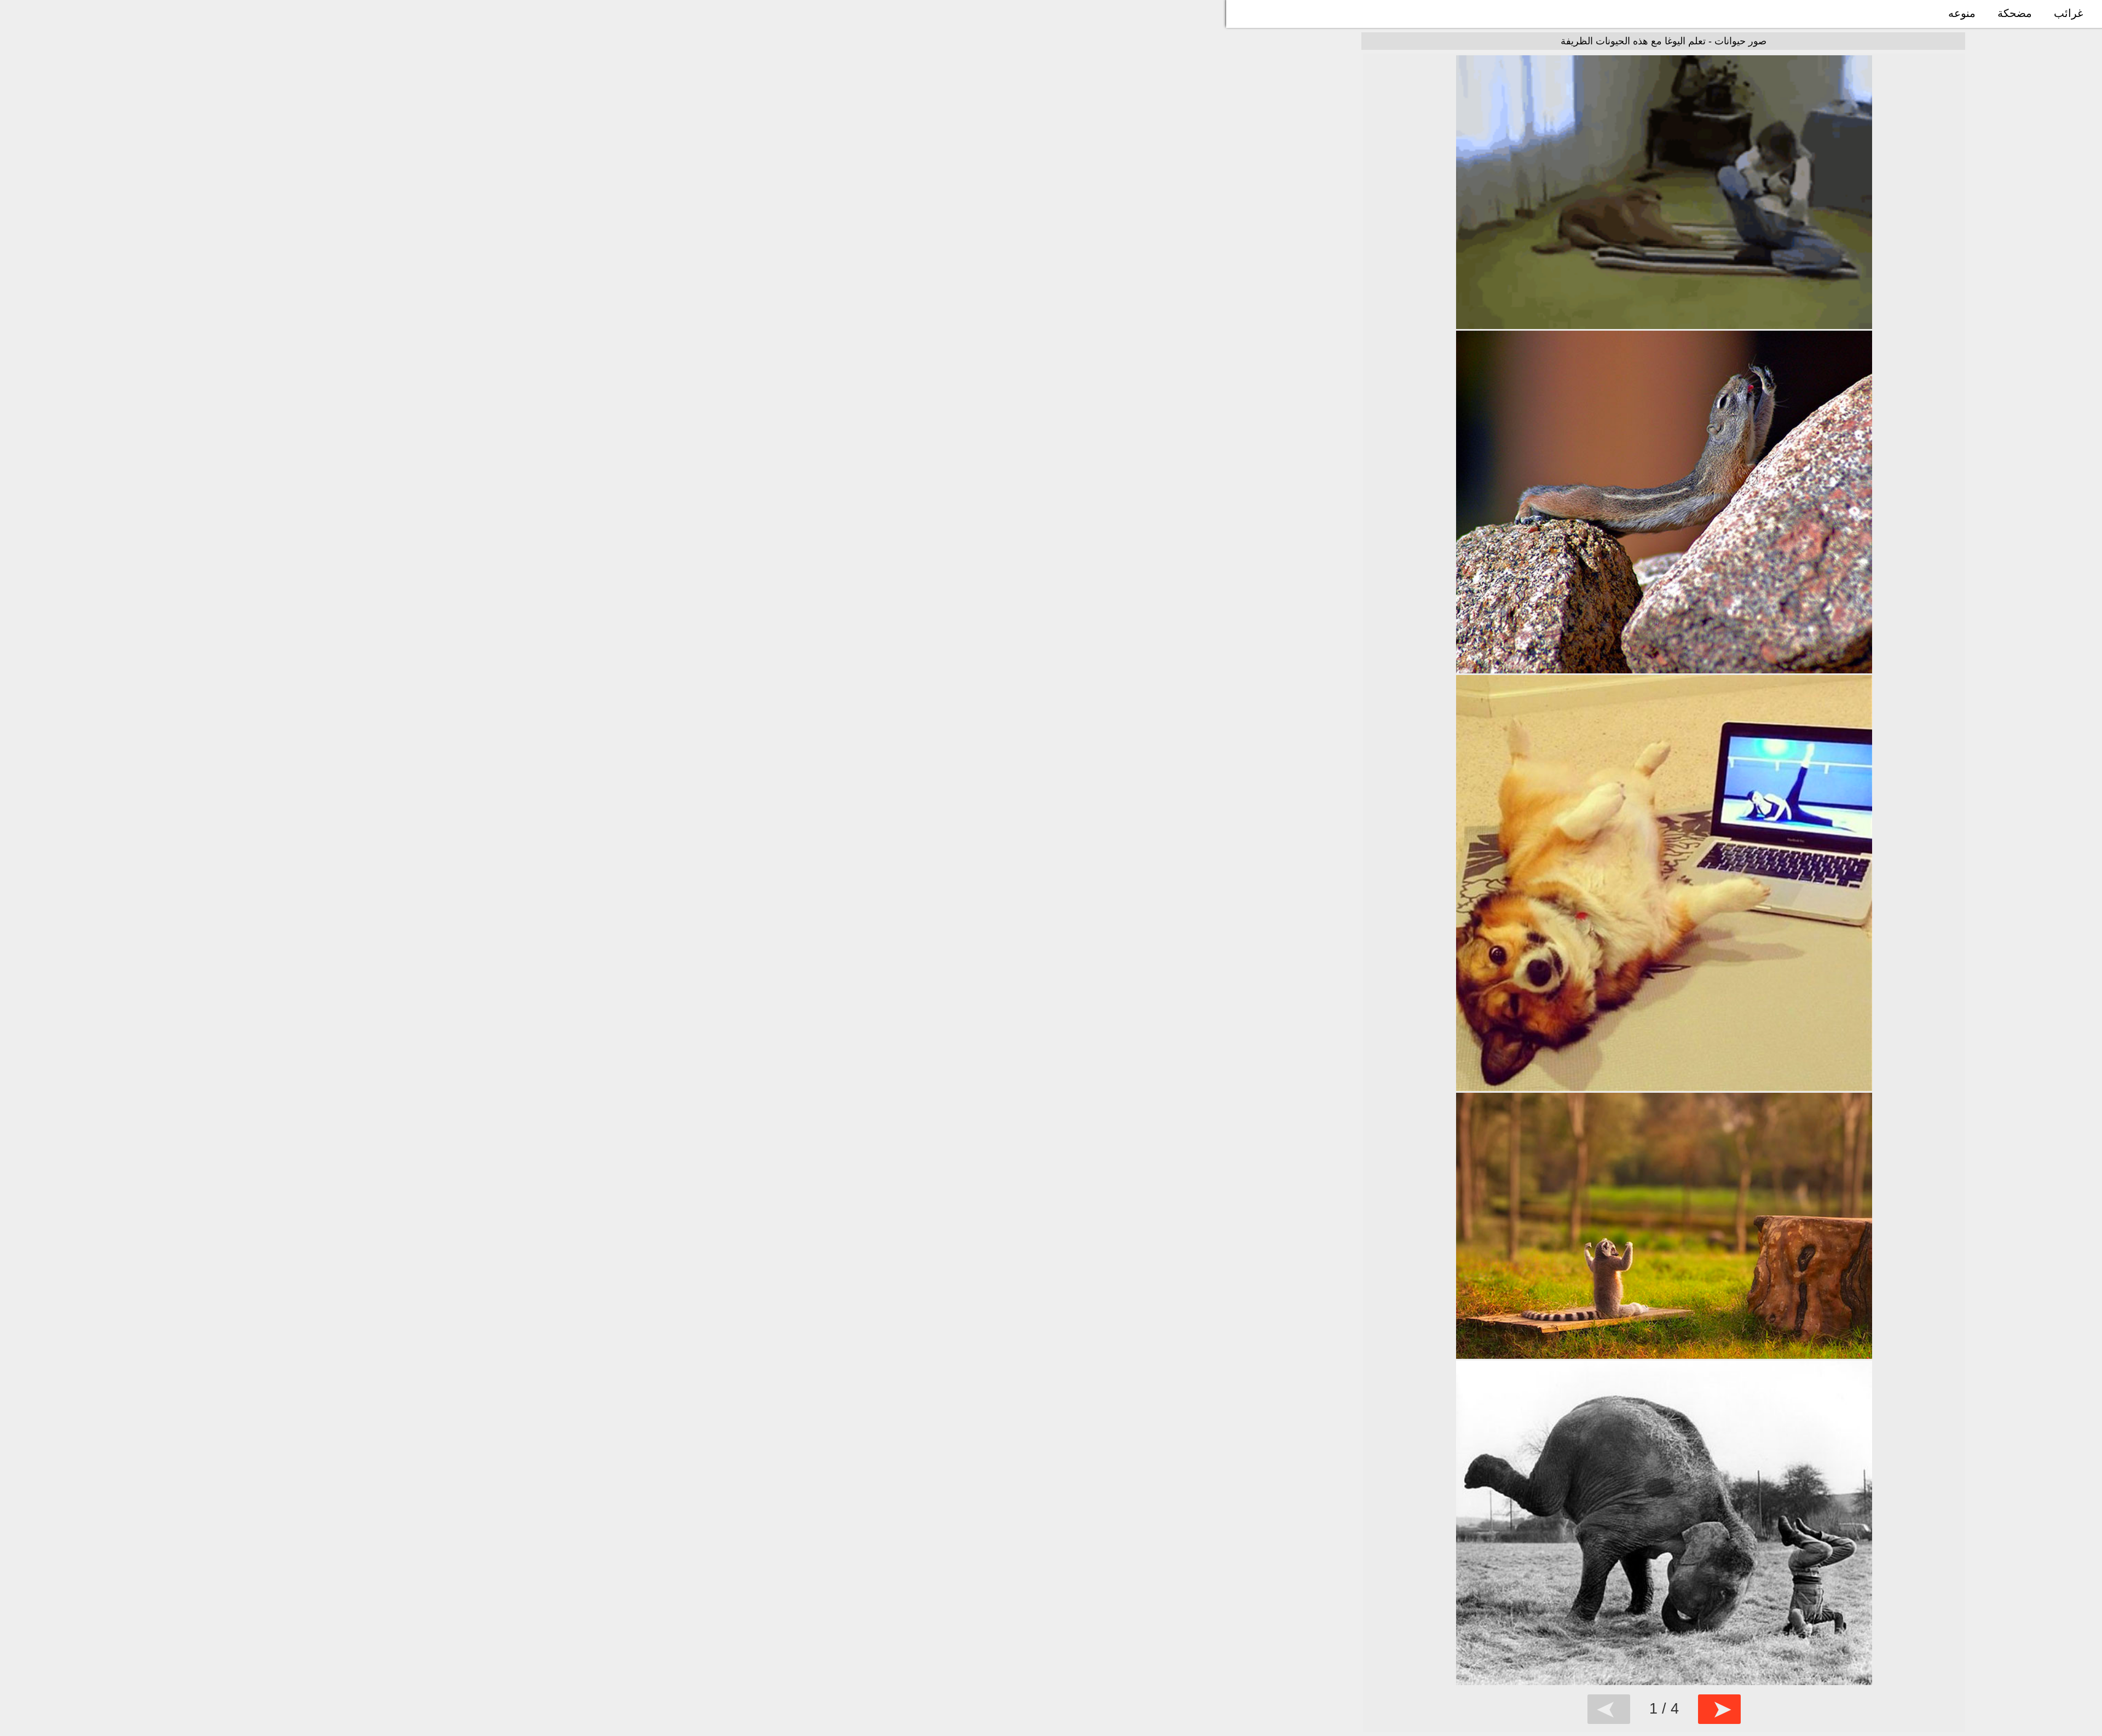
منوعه (1962, 13)
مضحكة (2015, 13)
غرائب (2068, 13)
